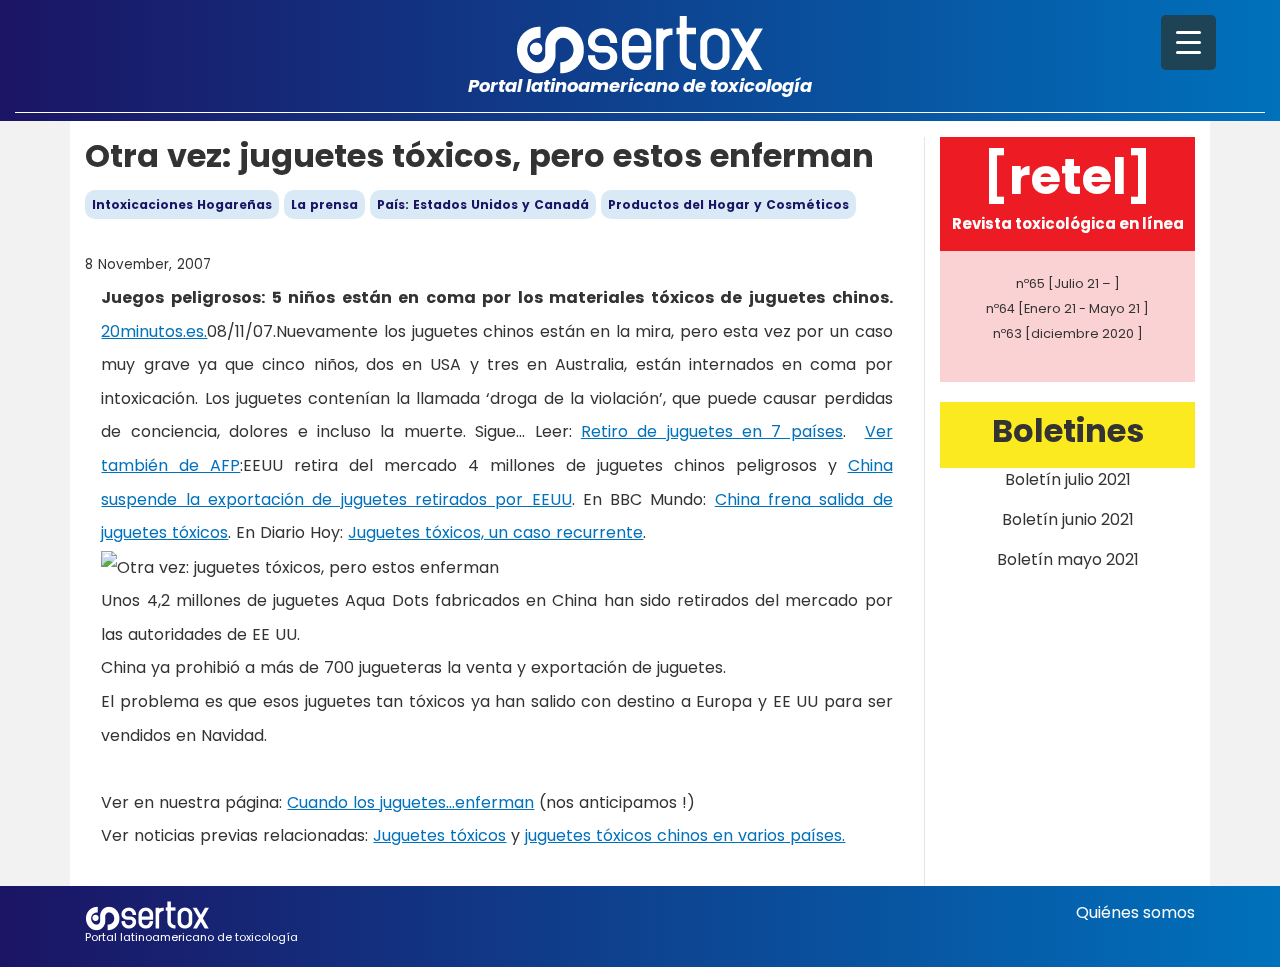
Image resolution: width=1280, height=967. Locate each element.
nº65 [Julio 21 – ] (1068, 283)
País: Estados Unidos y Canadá (483, 204)
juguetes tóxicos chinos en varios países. (685, 835)
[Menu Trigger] (1188, 42)
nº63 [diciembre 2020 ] (1068, 333)
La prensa (324, 204)
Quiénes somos (1135, 912)
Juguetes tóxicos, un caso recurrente (495, 532)
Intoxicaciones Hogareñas (182, 204)
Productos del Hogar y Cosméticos (728, 204)
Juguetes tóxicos (439, 835)
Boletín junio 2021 (1068, 519)
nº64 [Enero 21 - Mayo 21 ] (1067, 308)
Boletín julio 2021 (1068, 479)
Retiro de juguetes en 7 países (712, 431)
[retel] (1067, 176)
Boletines (1068, 430)
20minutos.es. (154, 331)
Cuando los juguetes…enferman (410, 802)
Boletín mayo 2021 (1068, 559)
